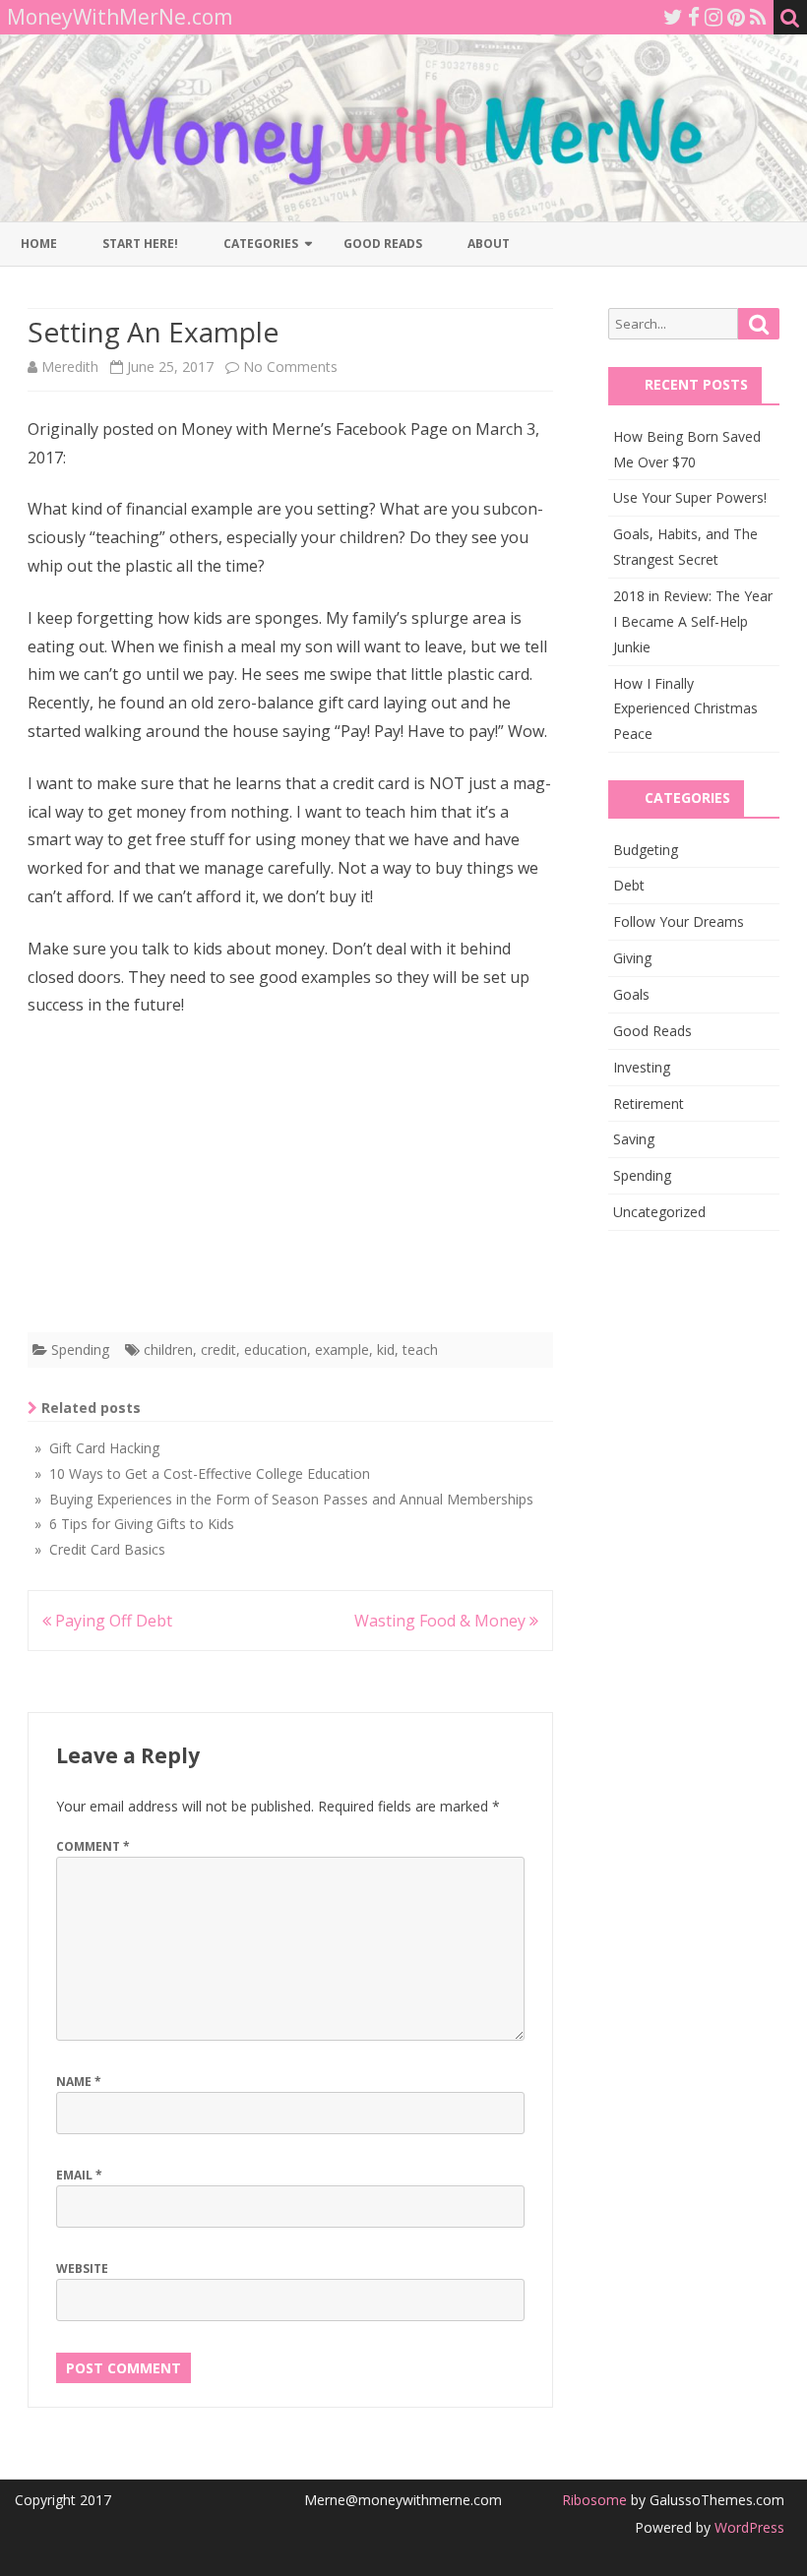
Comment (93, 1846)
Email (79, 2175)
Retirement (649, 1104)
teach (420, 1349)
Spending (80, 1349)
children (168, 1349)
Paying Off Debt (112, 1621)
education (276, 1349)
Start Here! (140, 244)
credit (218, 1349)
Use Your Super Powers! (690, 497)
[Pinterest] (736, 17)
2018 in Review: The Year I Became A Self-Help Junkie (693, 621)
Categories (261, 244)
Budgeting (646, 850)
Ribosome (594, 2500)
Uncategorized (659, 1212)
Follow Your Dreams (679, 921)
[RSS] (758, 17)
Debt (629, 885)
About (489, 244)
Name (79, 2082)
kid (386, 1349)
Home (39, 244)
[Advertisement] (290, 1181)
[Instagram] (714, 17)
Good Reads (383, 244)
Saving (634, 1139)
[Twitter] (673, 17)
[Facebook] (694, 17)
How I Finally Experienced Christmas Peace (685, 709)
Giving (632, 958)
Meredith (70, 367)
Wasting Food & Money (442, 1621)
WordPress (747, 2527)
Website (82, 2269)
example (342, 1349)
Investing (642, 1067)
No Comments (290, 367)
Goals (631, 994)
